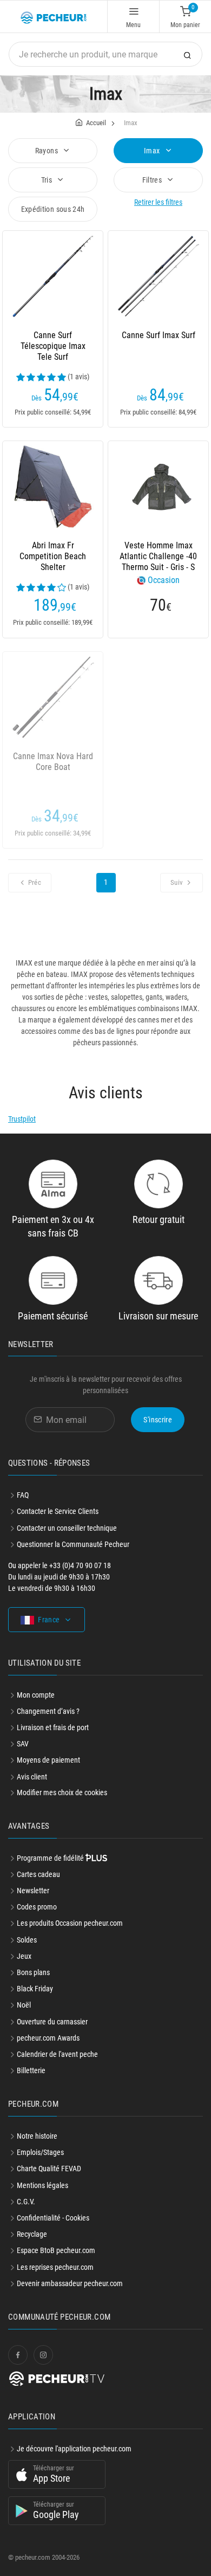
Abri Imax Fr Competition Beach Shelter (53, 556)
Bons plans (33, 1972)
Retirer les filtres (158, 202)
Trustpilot (22, 1119)
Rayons (47, 151)
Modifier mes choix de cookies (62, 1792)
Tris (48, 180)
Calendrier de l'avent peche (57, 2054)
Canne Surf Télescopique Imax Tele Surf (53, 346)
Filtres (153, 180)
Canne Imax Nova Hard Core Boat (53, 762)
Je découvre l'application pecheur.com (74, 2449)
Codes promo (37, 1907)
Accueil (96, 123)
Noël (24, 2005)
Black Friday (35, 1989)
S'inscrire (158, 1420)
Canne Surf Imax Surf (159, 335)
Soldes (27, 1940)
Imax (153, 151)
